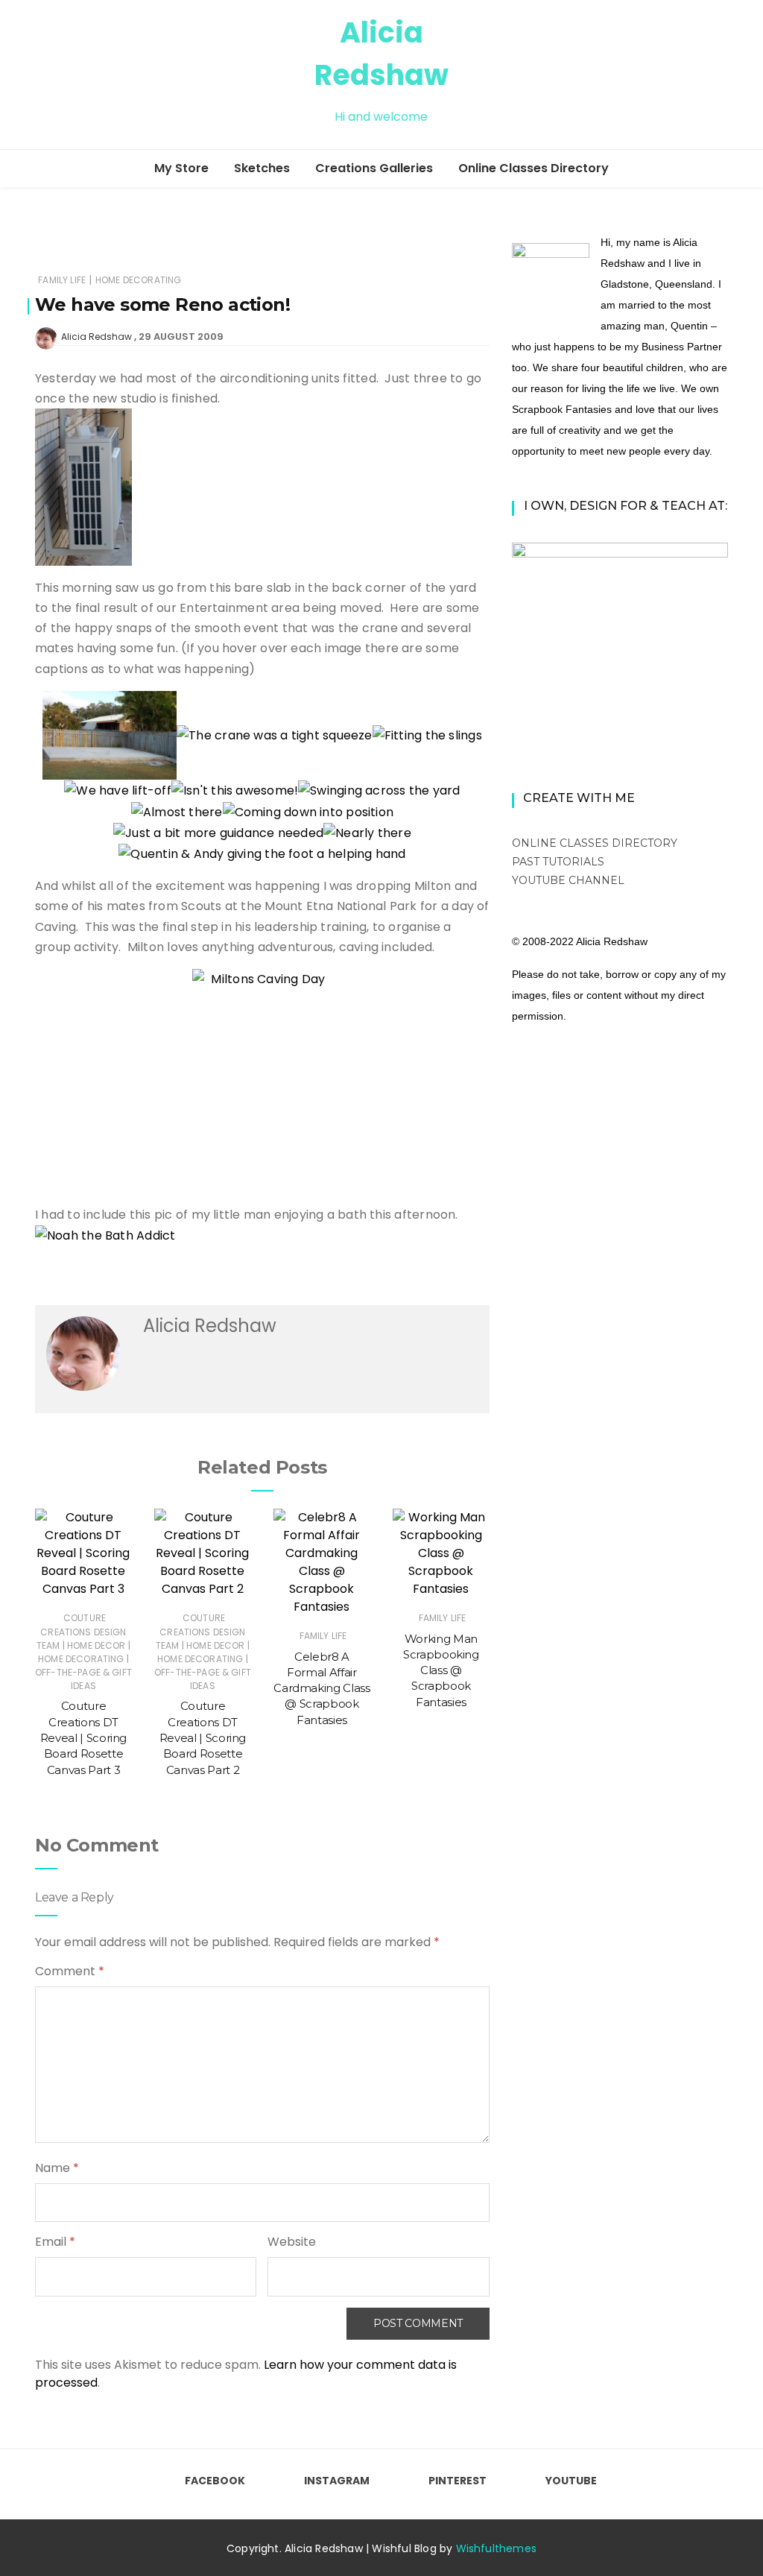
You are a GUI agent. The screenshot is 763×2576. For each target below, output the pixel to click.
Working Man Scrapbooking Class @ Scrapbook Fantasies (441, 1670)
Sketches (262, 168)
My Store (181, 168)
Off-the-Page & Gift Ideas (83, 1679)
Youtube (571, 2481)
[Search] (722, 74)
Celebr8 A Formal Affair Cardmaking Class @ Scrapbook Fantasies (322, 1688)
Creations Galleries (374, 168)
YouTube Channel (568, 880)
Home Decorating (139, 280)
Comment (70, 1971)
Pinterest (458, 2481)
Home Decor (96, 1645)
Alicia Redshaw (96, 337)
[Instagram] (68, 75)
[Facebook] (41, 75)
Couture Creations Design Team (82, 1631)
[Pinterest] (95, 75)
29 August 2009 (181, 337)
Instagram (337, 2481)
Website (292, 2242)
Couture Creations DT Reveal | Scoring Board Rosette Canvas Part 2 (203, 1737)
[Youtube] (121, 75)
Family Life (62, 280)
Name (57, 2168)
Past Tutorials (558, 862)
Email (55, 2242)
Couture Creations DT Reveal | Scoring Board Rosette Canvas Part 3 (83, 1737)
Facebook (215, 2481)
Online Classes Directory (534, 168)
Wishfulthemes (497, 2548)
